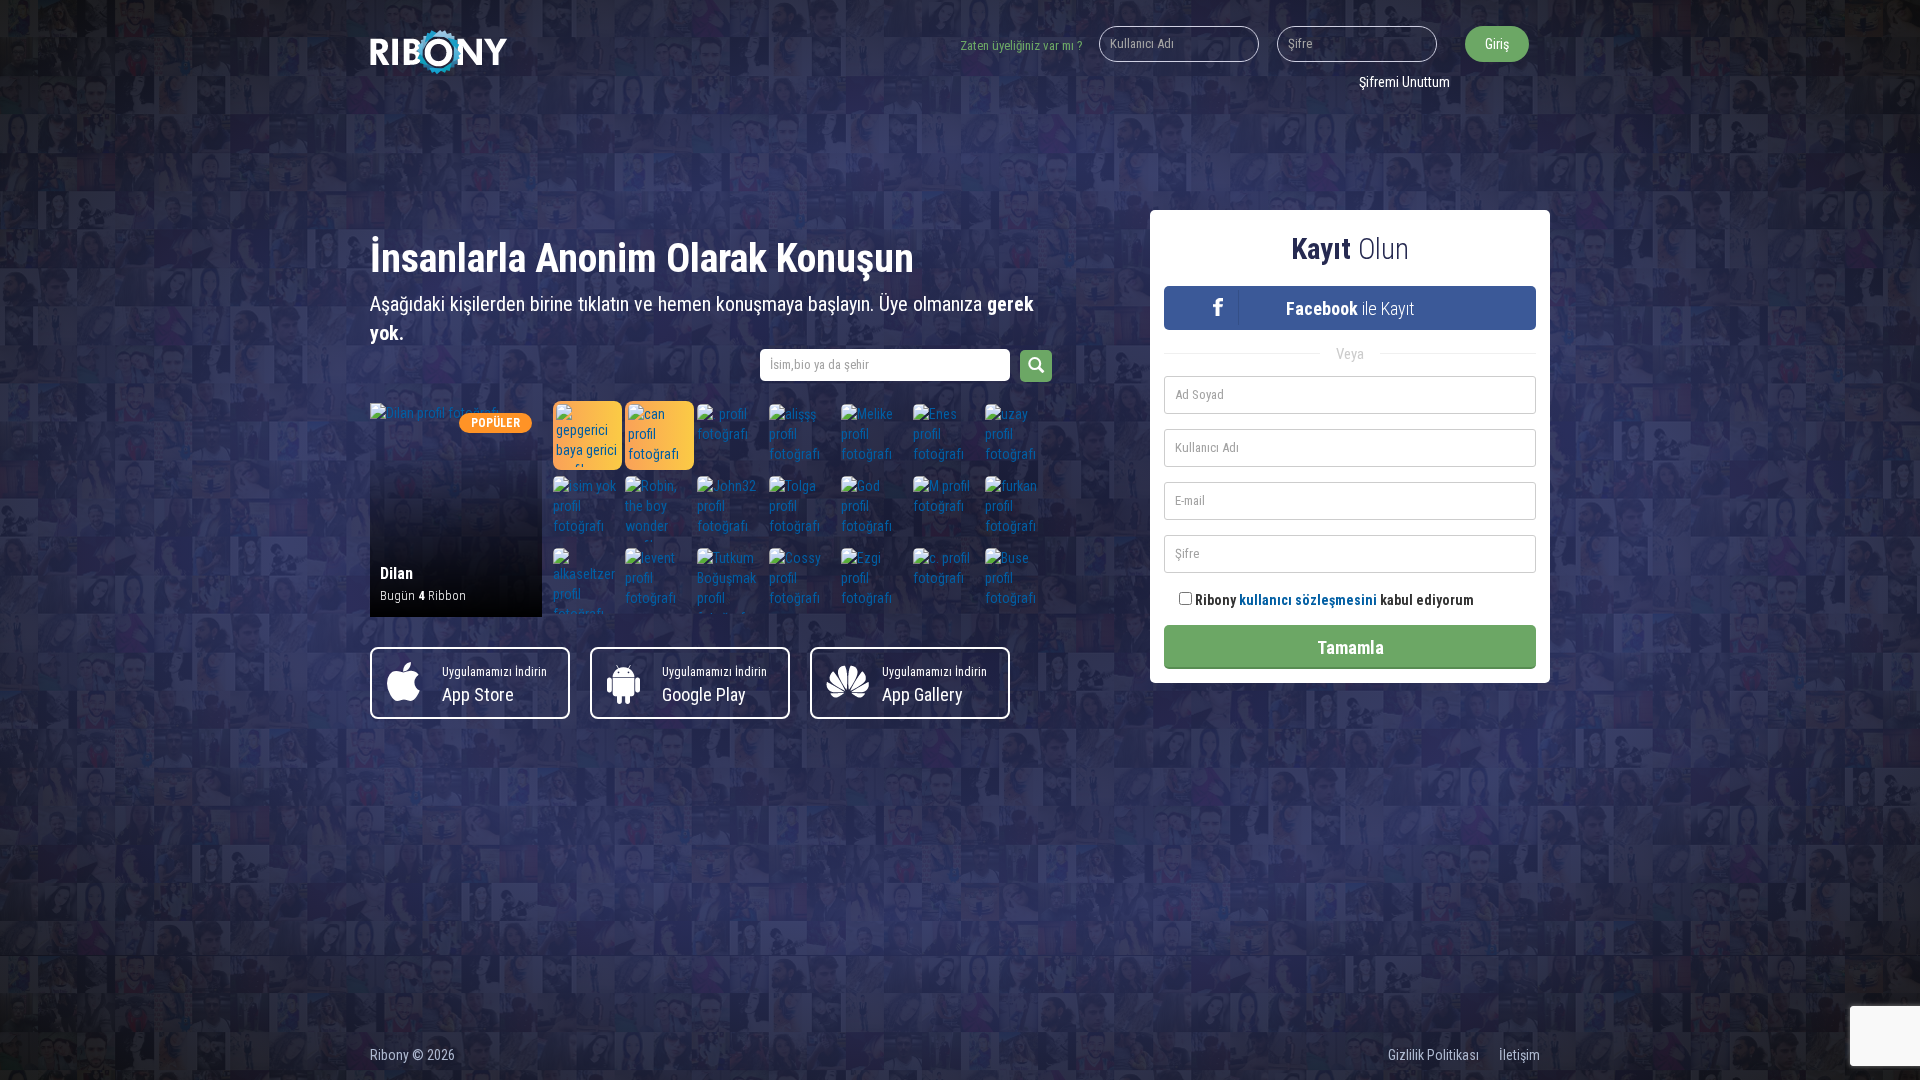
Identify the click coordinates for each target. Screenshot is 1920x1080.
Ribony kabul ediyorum (1333, 600)
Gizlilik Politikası (1433, 1055)
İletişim (1519, 1055)
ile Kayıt (1350, 308)
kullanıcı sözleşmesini (1308, 600)
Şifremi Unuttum (1404, 82)
